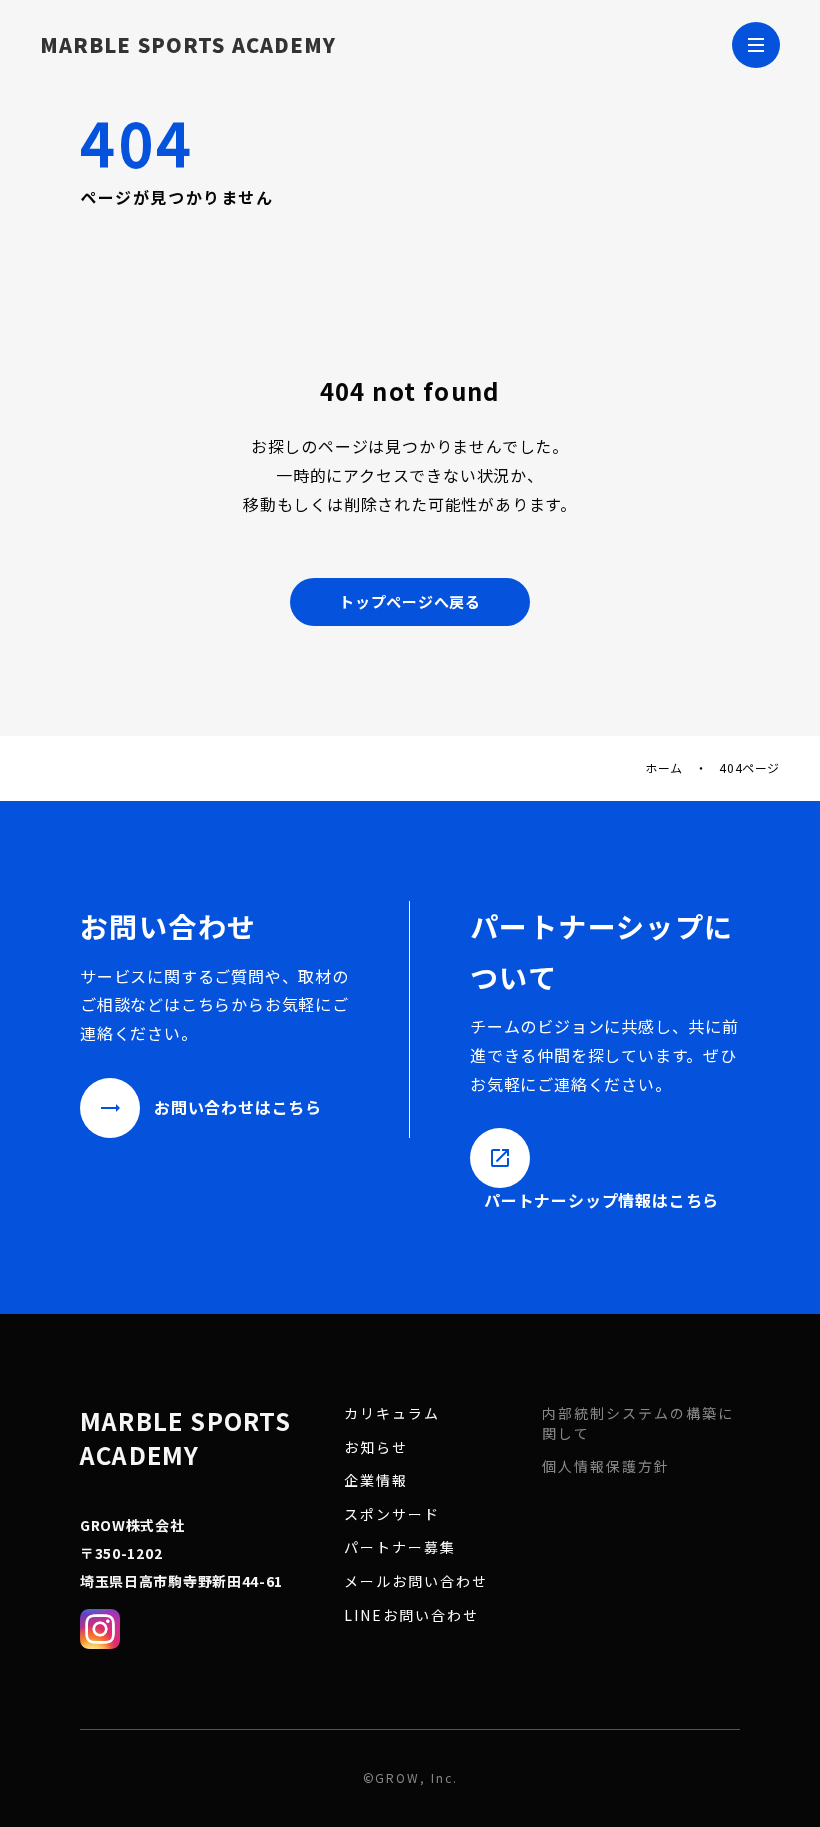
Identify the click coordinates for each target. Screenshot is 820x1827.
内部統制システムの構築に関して (638, 1423)
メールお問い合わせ (416, 1581)
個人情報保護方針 (606, 1466)
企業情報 (376, 1480)
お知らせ (376, 1447)
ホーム (664, 768)
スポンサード (392, 1514)
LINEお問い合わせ (411, 1615)
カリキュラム (392, 1413)
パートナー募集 (400, 1547)
